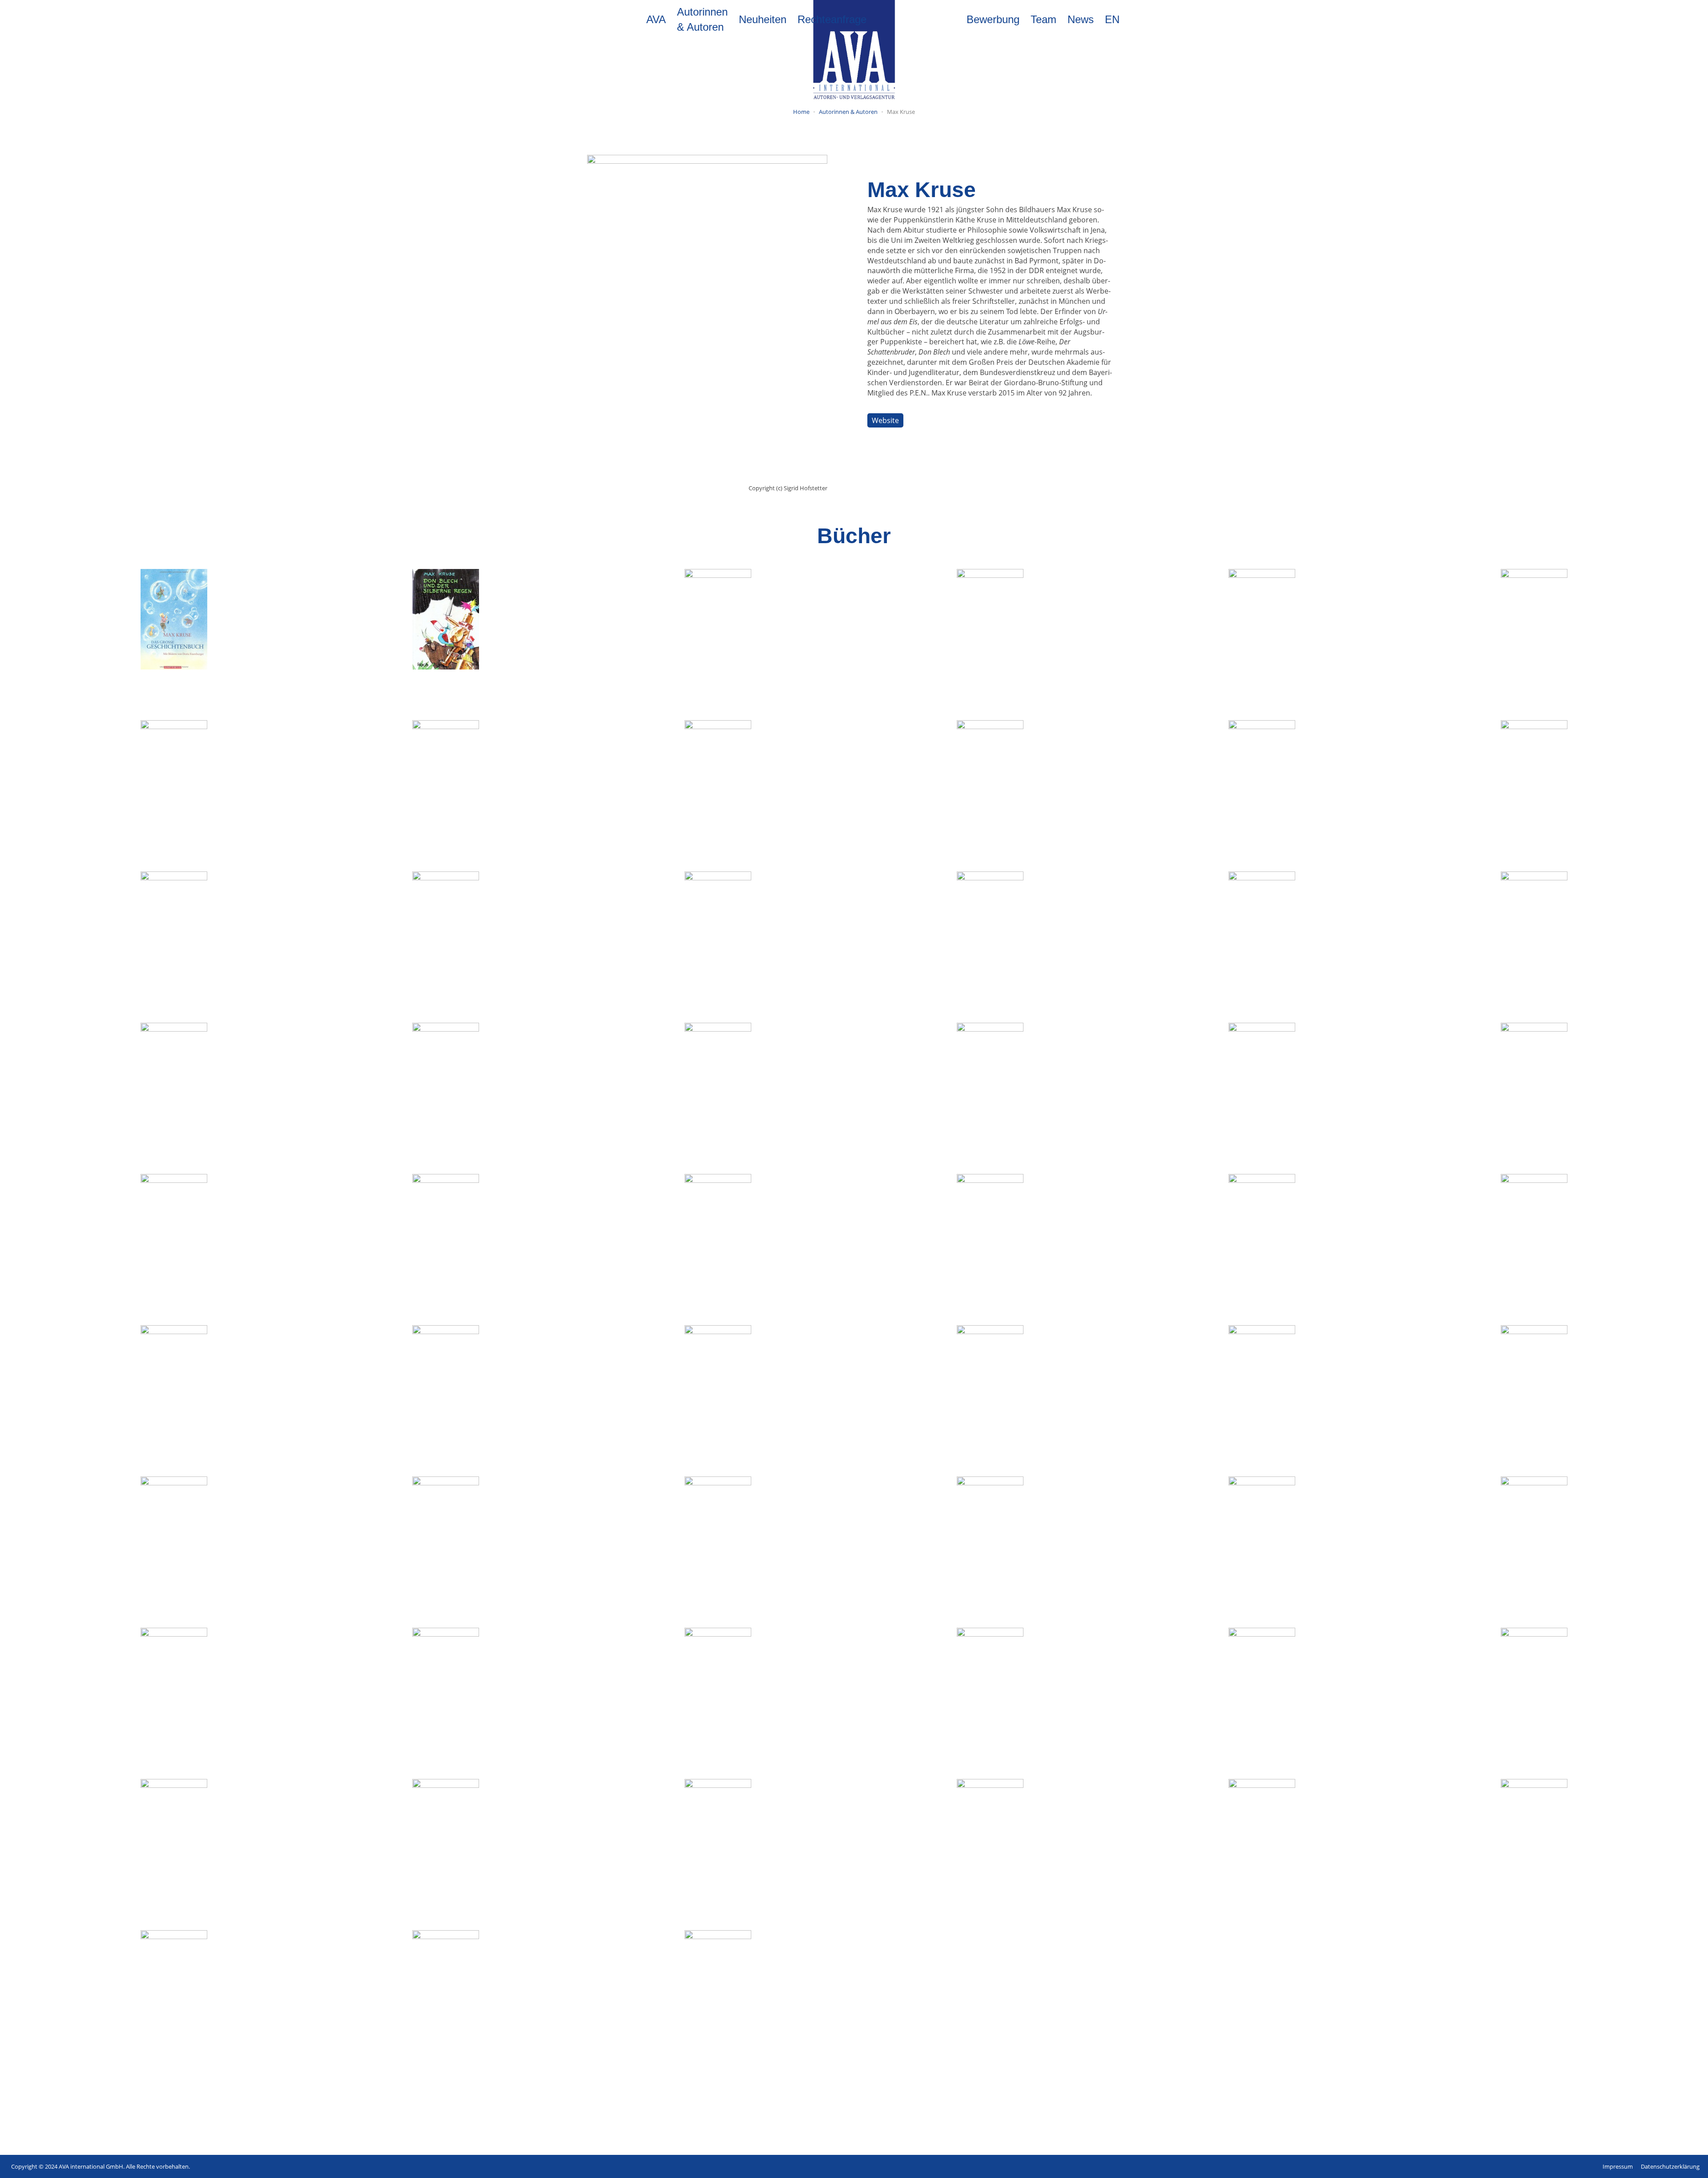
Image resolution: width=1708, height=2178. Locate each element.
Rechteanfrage (832, 19)
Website (885, 420)
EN (1112, 19)
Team (1043, 19)
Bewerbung (993, 19)
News (1081, 19)
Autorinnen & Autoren (702, 19)
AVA (656, 19)
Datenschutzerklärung (1670, 2166)
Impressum (1618, 2166)
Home (801, 112)
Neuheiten (763, 19)
